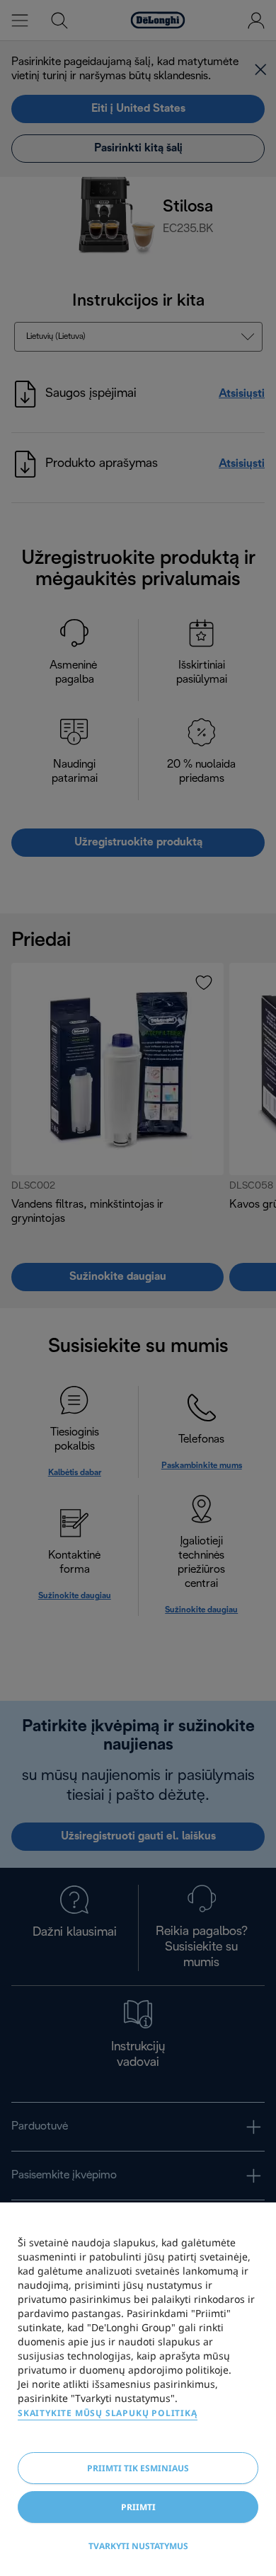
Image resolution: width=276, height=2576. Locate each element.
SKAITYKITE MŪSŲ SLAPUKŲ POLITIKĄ (108, 2413)
